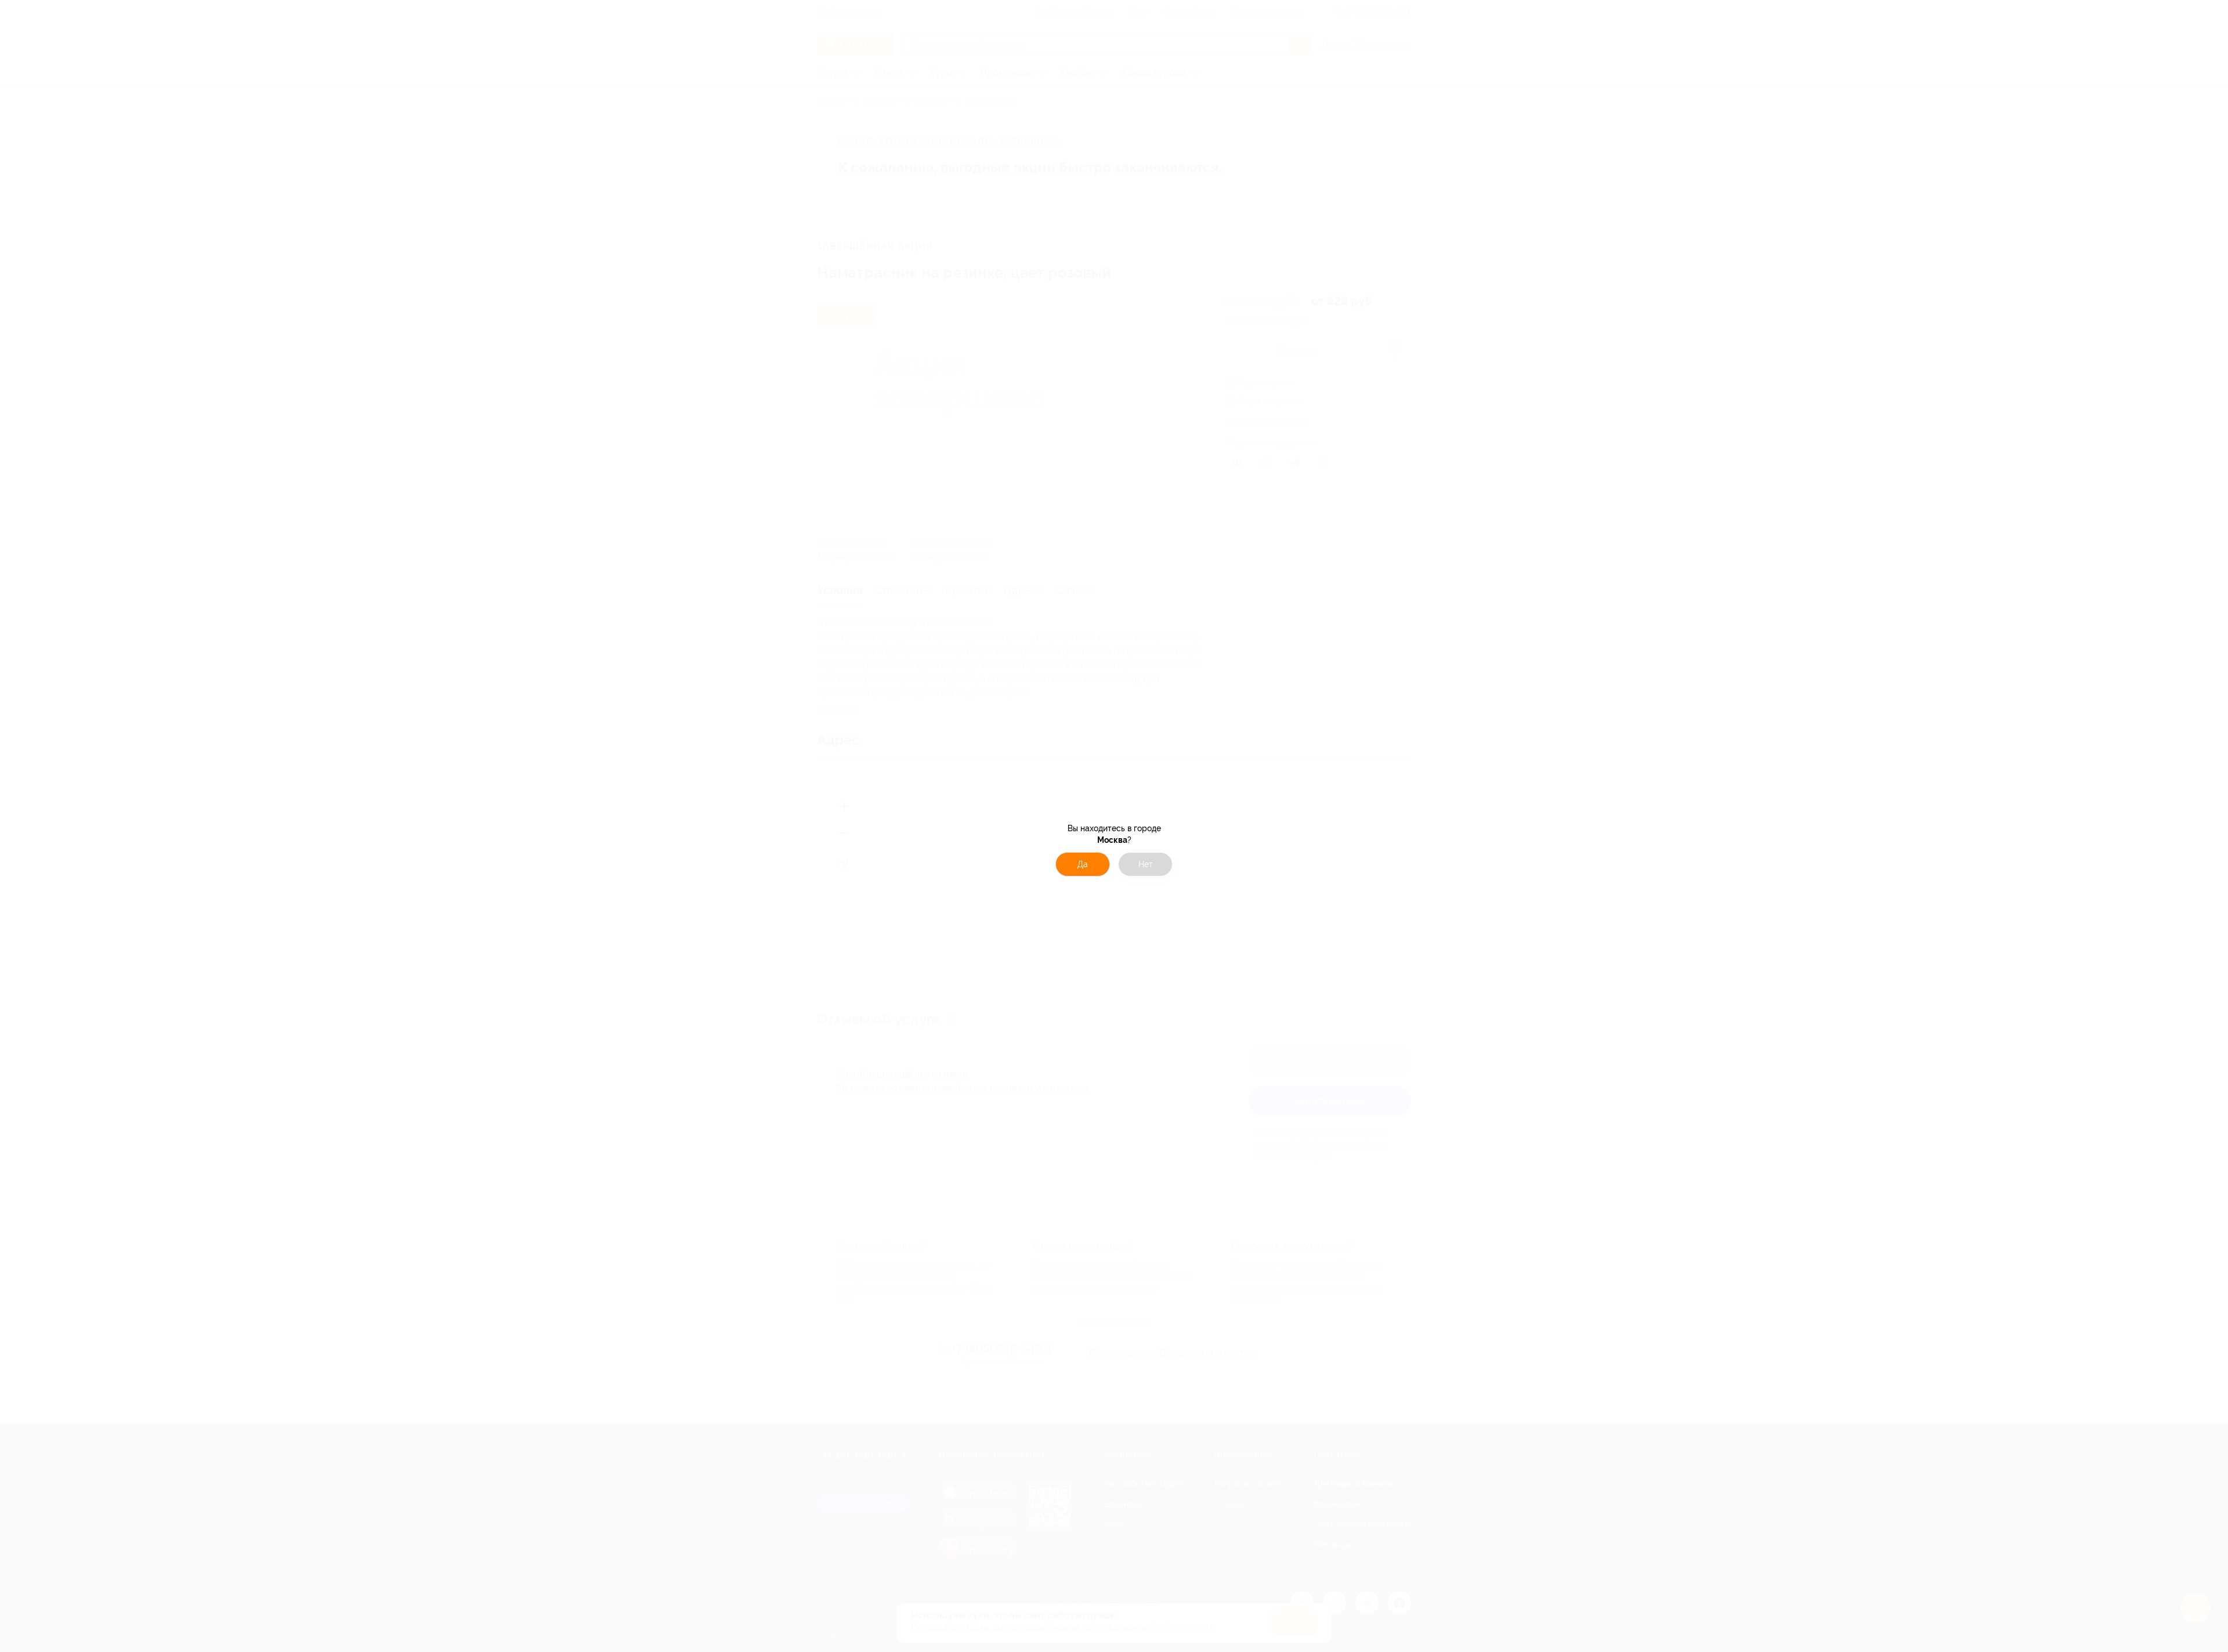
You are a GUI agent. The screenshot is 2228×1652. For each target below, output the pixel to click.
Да (1083, 864)
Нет (1146, 864)
